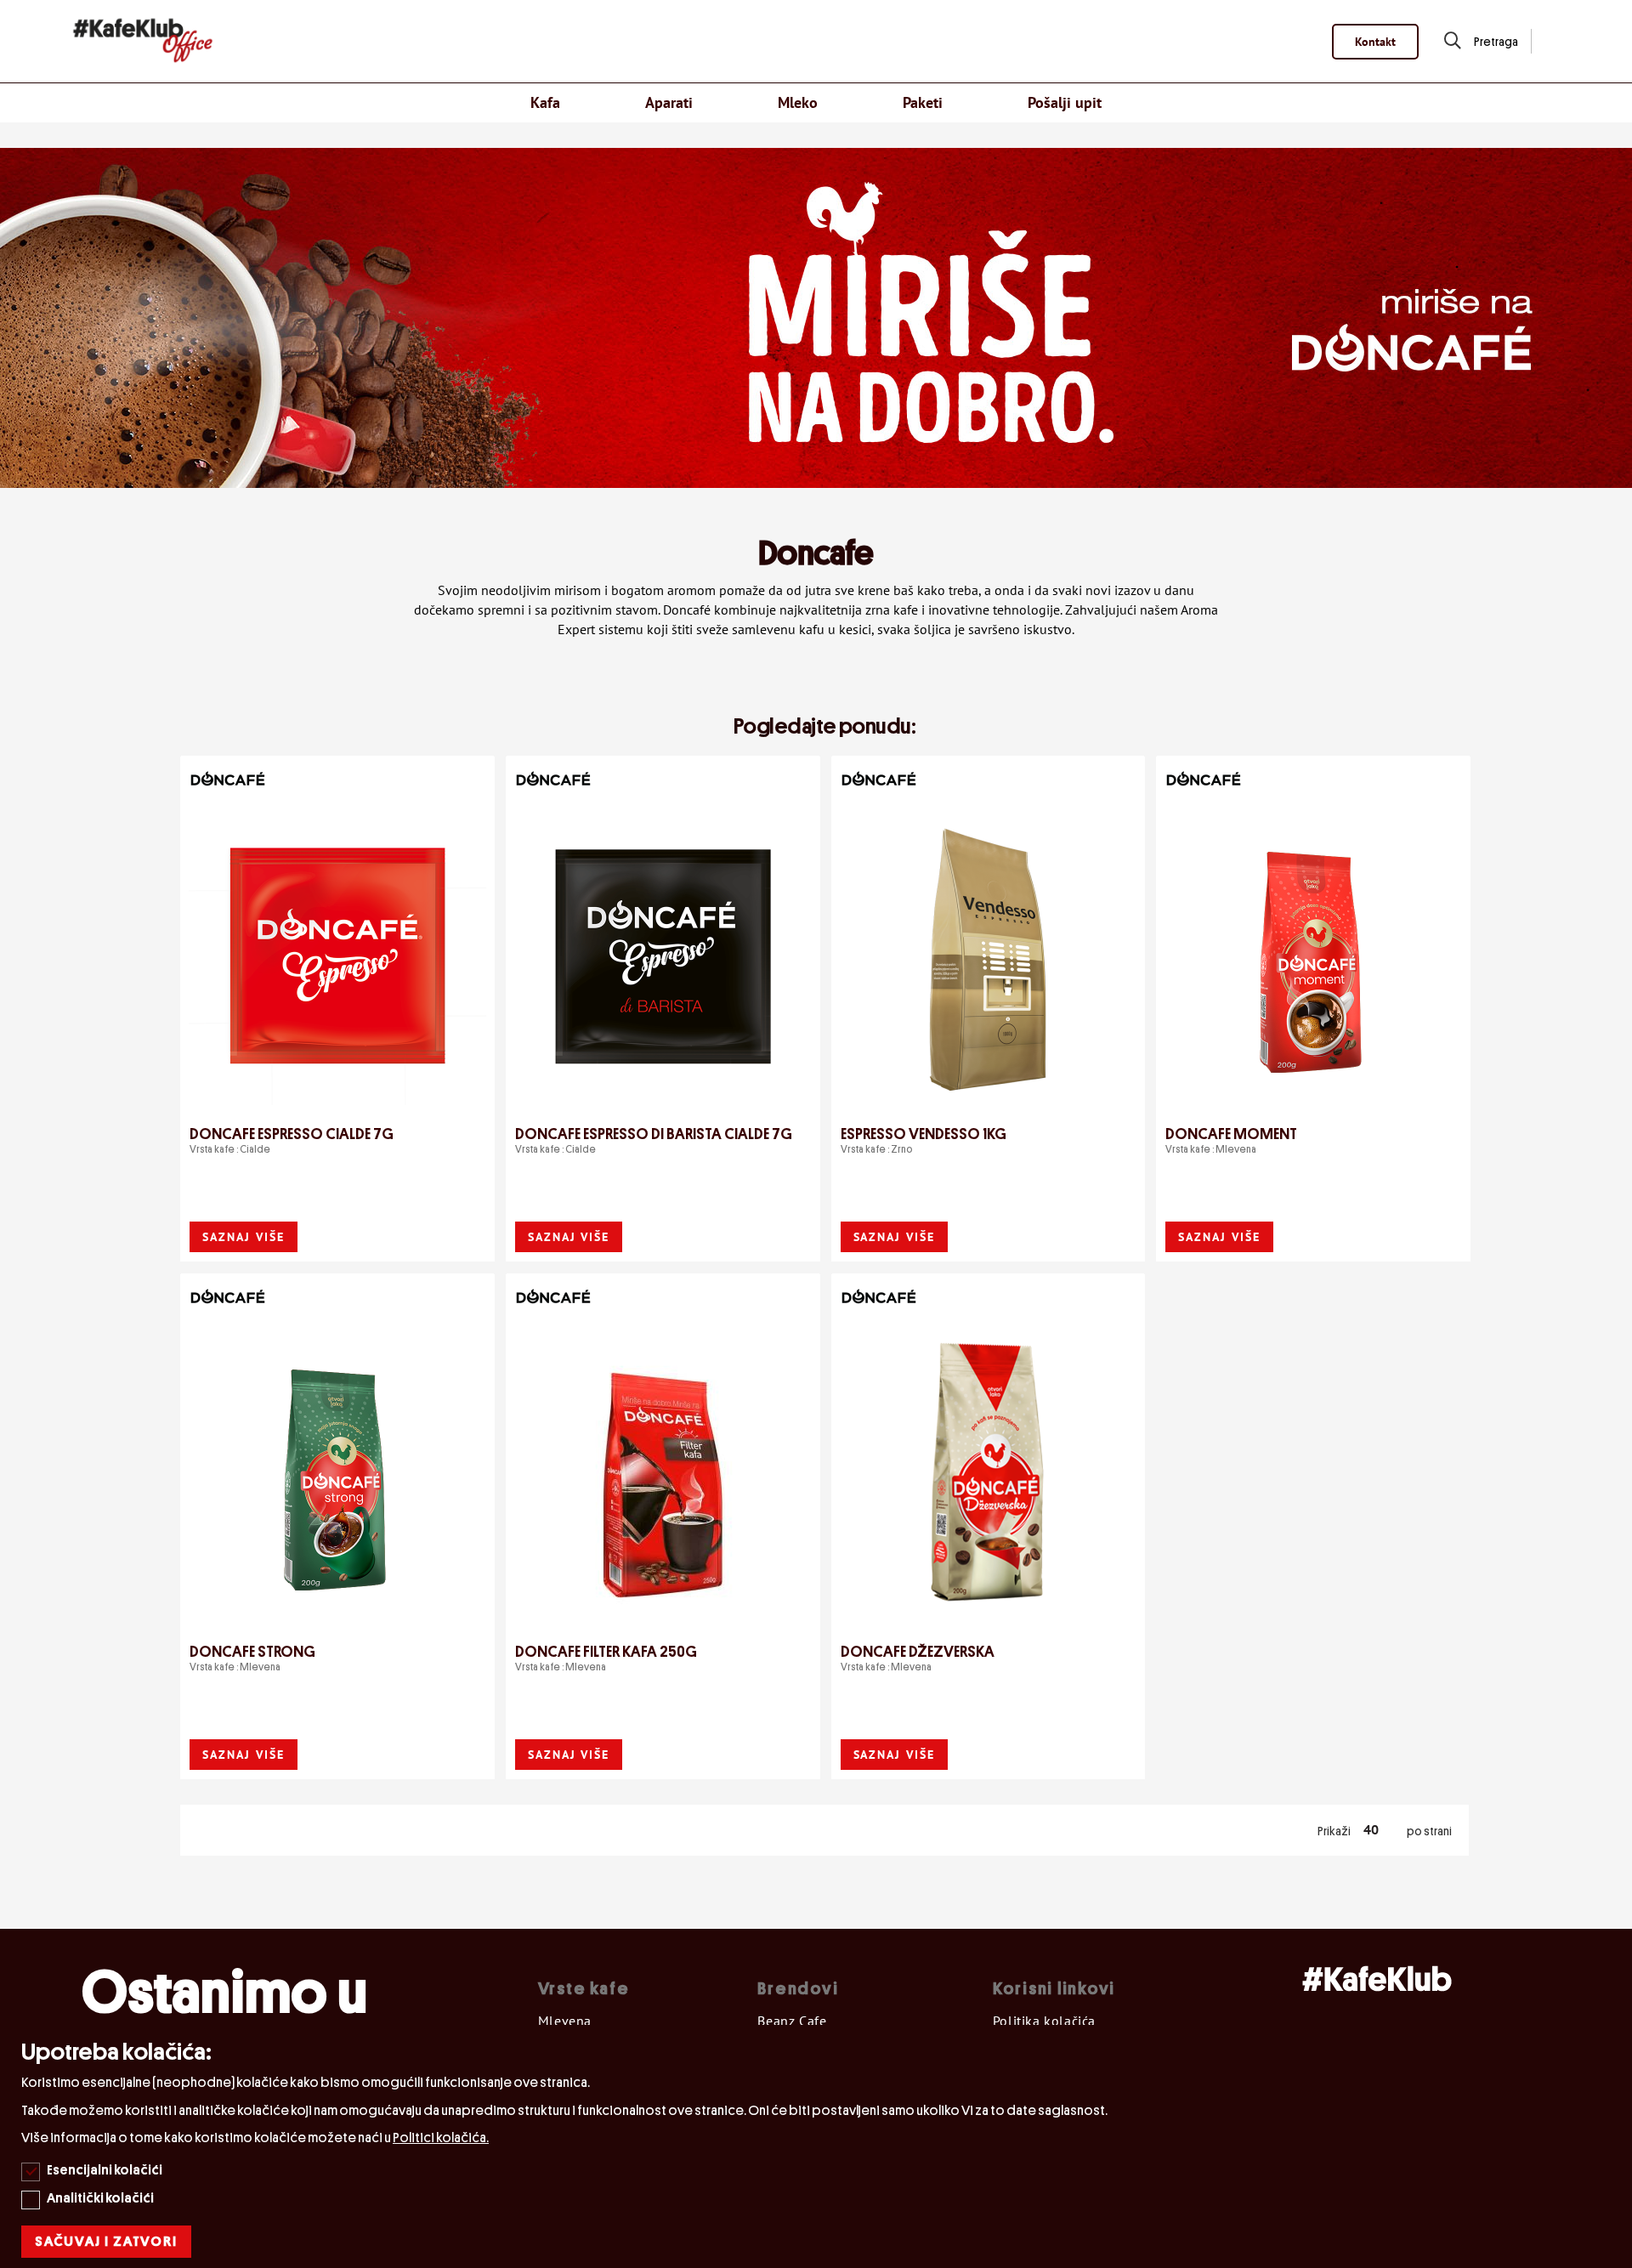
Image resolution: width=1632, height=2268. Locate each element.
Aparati (669, 102)
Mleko (798, 102)
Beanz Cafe (792, 2021)
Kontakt (1375, 42)
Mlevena (565, 2021)
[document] (818, 2146)
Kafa (545, 102)
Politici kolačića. (441, 2138)
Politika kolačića (1044, 2021)
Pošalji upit (1065, 102)
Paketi (923, 102)
